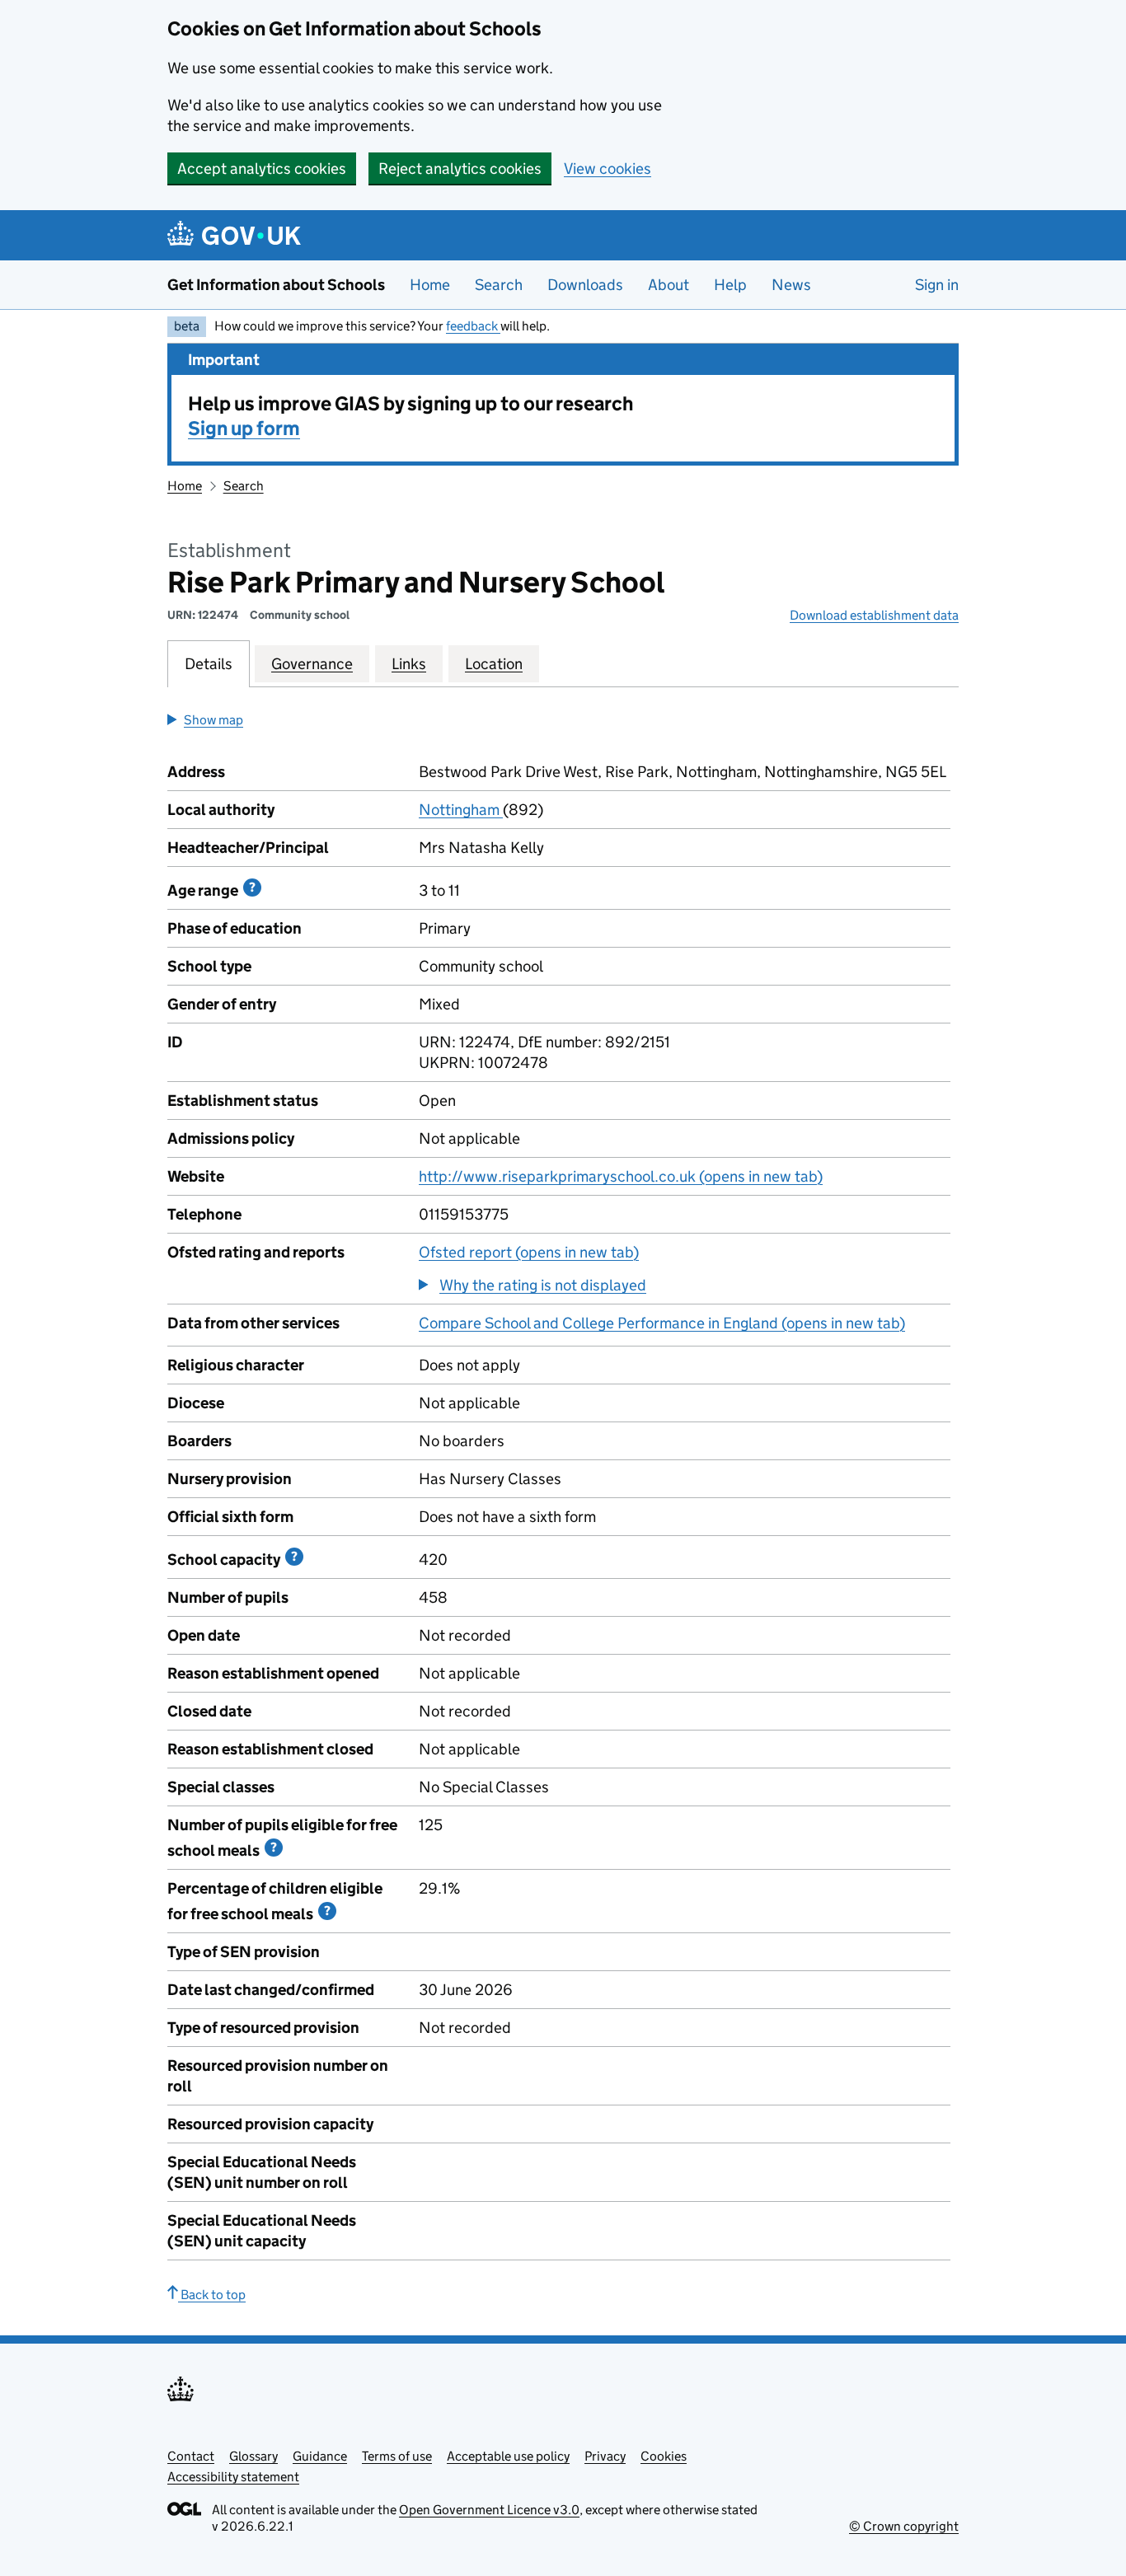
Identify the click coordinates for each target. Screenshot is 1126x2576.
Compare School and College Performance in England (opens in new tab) (662, 1323)
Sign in (937, 285)
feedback (473, 326)
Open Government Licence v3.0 (489, 2510)
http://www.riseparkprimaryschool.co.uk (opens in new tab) (621, 1176)
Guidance (320, 2456)
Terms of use (397, 2456)
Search (499, 285)
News (791, 285)
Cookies (664, 2456)
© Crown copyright (904, 2526)
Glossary (253, 2456)
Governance (312, 664)
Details (209, 664)
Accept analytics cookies (262, 169)
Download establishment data (874, 615)
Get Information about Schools (276, 285)
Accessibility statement (233, 2477)
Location (494, 664)
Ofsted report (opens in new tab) (529, 1252)
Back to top (212, 2295)
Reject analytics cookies (460, 169)
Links (409, 664)
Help (730, 285)
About (669, 285)
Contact (191, 2456)
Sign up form (244, 428)
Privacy (605, 2456)
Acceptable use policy (508, 2456)
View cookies (608, 169)
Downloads (585, 285)
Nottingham (461, 810)
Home (430, 285)
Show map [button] (213, 720)
